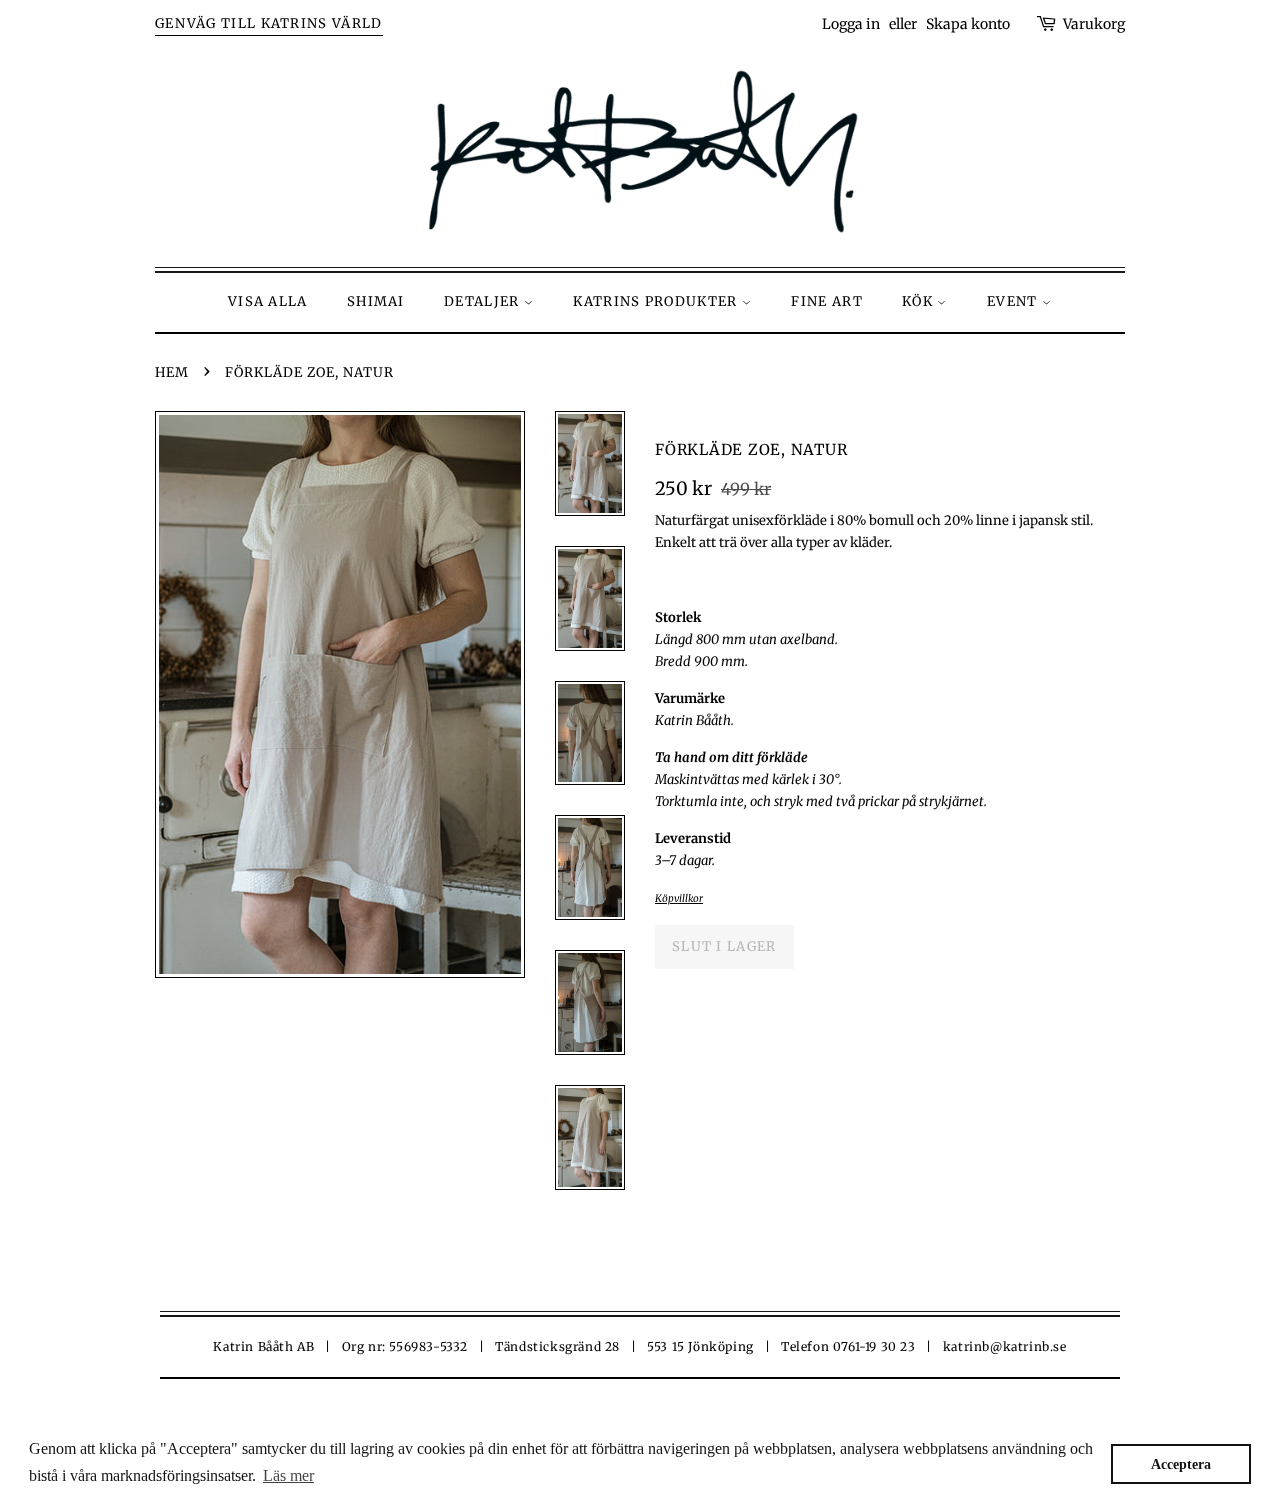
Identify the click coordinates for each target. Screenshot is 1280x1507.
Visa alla (268, 301)
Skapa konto (968, 24)
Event (1014, 301)
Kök (919, 301)
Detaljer (484, 301)
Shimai (376, 301)
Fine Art (826, 301)
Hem (172, 372)
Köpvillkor (679, 898)
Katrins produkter (657, 301)
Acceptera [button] (1181, 1464)
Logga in (851, 24)
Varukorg (1094, 24)
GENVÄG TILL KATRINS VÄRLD (269, 23)
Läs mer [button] (288, 1475)
